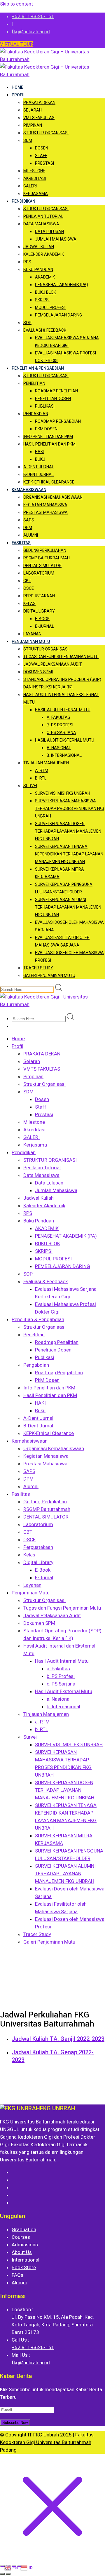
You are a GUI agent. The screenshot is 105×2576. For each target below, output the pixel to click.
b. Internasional (64, 755)
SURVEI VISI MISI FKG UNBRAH (63, 793)
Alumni (31, 535)
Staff (41, 156)
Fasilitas (21, 543)
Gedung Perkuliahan (45, 550)
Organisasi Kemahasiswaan (53, 497)
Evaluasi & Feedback (45, 330)
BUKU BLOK (45, 292)
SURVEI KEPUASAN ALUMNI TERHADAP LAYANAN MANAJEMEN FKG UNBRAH (68, 907)
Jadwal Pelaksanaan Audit (53, 664)
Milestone (34, 171)
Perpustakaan (39, 596)
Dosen (42, 148)
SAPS (29, 520)
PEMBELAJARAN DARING (58, 315)
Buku (40, 459)
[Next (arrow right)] (8, 2574)
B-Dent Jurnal (38, 474)
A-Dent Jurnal (39, 467)
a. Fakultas (58, 717)
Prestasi (44, 163)
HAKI (39, 452)
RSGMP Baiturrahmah (47, 558)
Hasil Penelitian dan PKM (49, 444)
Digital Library (39, 611)
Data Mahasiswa (41, 224)
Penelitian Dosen (53, 399)
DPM (28, 528)
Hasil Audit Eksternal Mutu (65, 740)
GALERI (30, 186)
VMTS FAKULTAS (39, 118)
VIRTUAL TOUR (16, 44)
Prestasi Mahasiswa (45, 512)
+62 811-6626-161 (33, 16)
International (26, 2260)
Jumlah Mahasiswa (56, 239)
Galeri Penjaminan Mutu (49, 975)
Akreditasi (35, 178)
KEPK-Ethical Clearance (49, 482)
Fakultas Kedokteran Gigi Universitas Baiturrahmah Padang (47, 2442)
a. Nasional (59, 748)
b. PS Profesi (60, 725)
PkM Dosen (46, 429)
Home (17, 87)
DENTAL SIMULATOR (42, 566)
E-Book (42, 619)
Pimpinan (33, 125)
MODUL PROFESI (50, 307)
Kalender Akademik (44, 254)
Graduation (24, 2229)
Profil (19, 95)
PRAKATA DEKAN (39, 102)
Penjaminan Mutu (31, 641)
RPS (27, 262)
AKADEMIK (45, 277)
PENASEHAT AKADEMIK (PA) (62, 285)
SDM (28, 140)
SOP (27, 323)
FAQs (17, 2275)
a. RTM (42, 770)
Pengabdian (36, 414)
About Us (22, 2252)
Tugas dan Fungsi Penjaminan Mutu (61, 657)
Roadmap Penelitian (56, 391)
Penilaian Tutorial (43, 216)
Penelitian (34, 383)
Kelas (29, 603)
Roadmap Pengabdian (58, 421)
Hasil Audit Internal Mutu (63, 710)
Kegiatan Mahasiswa (45, 505)
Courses (21, 2237)
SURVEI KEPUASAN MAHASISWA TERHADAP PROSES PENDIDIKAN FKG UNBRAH (70, 808)
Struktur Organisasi (46, 133)
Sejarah (33, 110)
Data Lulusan (49, 232)
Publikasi (45, 406)
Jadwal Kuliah (39, 247)
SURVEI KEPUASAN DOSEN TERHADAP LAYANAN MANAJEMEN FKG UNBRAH (68, 831)
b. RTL (41, 778)
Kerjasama (36, 194)
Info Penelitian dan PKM (48, 436)
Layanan (32, 634)
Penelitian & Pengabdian (38, 368)
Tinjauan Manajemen (46, 763)
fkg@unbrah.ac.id (31, 32)
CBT (27, 581)
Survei (30, 786)
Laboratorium (39, 573)
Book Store (24, 2267)
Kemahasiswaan (29, 490)
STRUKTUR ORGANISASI (46, 209)
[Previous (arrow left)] (2, 2574)
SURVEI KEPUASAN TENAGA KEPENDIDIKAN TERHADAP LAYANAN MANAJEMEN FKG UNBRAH (69, 854)
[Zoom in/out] (2, 2566)
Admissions (25, 2245)
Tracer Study (38, 968)
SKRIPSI (42, 300)
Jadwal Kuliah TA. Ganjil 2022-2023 (58, 2039)
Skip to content (16, 4)
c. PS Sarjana (61, 733)
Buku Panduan (38, 269)
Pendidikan (23, 201)
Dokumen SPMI (38, 672)
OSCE (29, 588)
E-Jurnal (44, 626)
